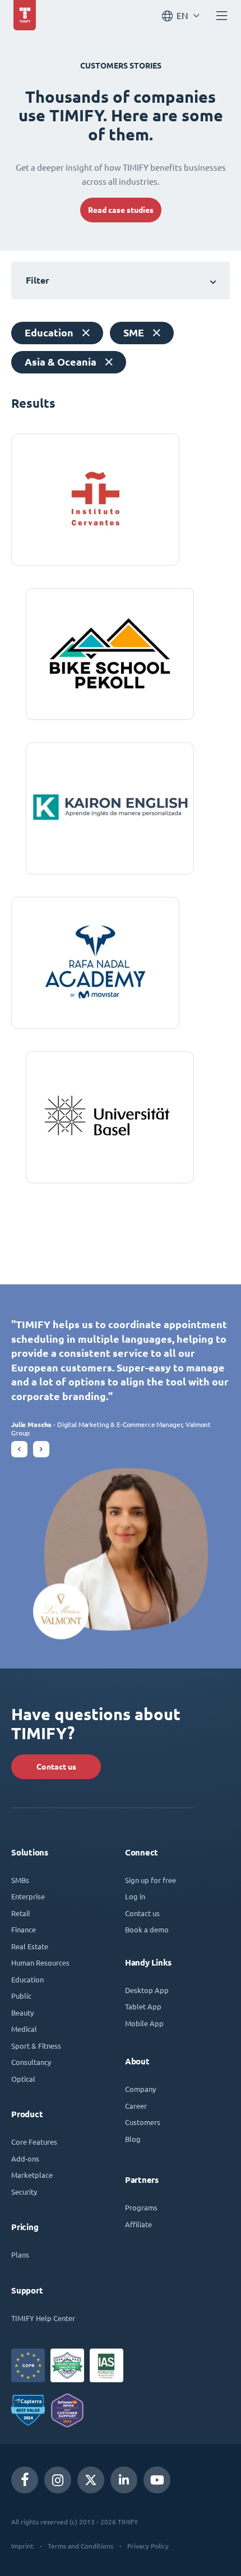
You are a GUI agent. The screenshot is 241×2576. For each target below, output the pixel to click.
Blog (133, 2139)
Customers (143, 2122)
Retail (21, 1913)
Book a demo (147, 1929)
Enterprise (28, 1896)
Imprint (22, 2546)
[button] (19, 1449)
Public (21, 1996)
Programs (141, 2207)
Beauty (22, 2012)
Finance (24, 1929)
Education (27, 1979)
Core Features (34, 2142)
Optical (23, 2079)
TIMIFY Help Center (43, 2318)
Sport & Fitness (36, 2046)
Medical (24, 2029)
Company (140, 2089)
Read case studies (121, 210)
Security (24, 2192)
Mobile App (144, 2023)
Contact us (56, 1767)
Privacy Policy (148, 2546)
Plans (20, 2254)
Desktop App (147, 1990)
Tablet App (143, 2006)
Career (136, 2106)
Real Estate (30, 1946)
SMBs (20, 1880)
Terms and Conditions (80, 2546)
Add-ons (25, 2158)
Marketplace (32, 2175)
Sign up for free (150, 1880)
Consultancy (31, 2062)
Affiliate (138, 2224)
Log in (135, 1896)
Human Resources (40, 1962)
